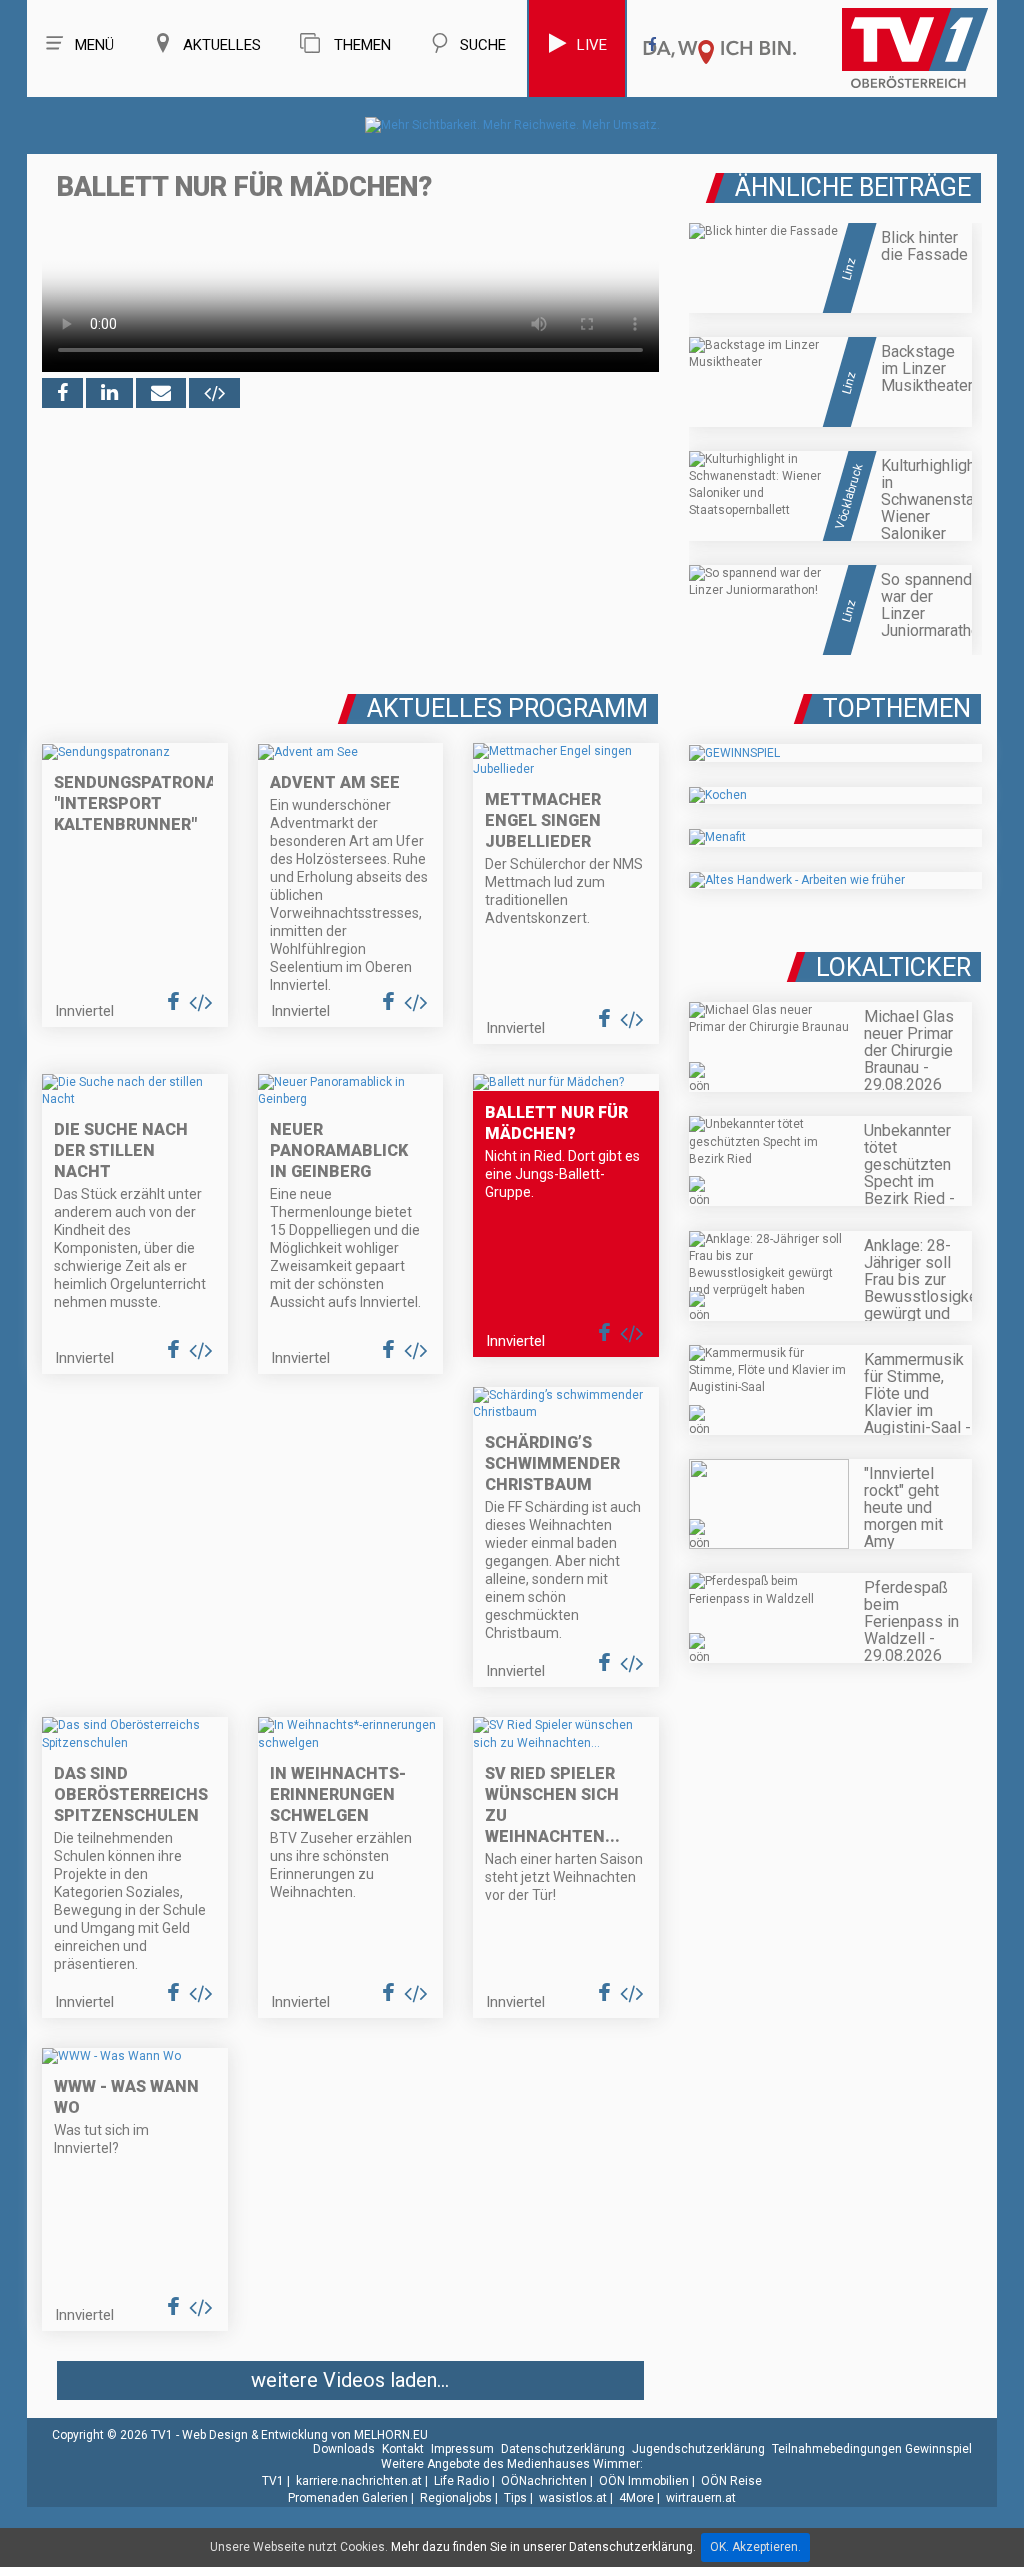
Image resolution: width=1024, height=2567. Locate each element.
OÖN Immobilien (644, 2481)
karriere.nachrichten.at (359, 2481)
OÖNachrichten (544, 2481)
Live (592, 45)
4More (636, 2498)
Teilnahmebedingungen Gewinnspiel (872, 2449)
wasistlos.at (573, 2498)
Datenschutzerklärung (563, 2449)
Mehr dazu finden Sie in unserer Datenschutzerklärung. (543, 2547)
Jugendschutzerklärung (698, 2449)
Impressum (462, 2449)
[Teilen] (161, 393)
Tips (515, 2498)
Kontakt (403, 2449)
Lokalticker (893, 967)
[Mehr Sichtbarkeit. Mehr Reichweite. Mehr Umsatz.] (512, 125)
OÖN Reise (731, 2481)
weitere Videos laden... (350, 2380)
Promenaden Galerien (348, 2498)
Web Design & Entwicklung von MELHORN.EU (305, 2435)
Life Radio (461, 2481)
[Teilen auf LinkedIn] (109, 393)
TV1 (273, 2481)
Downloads (344, 2449)
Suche (483, 45)
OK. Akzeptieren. (755, 2547)
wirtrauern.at (701, 2498)
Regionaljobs (456, 2498)
